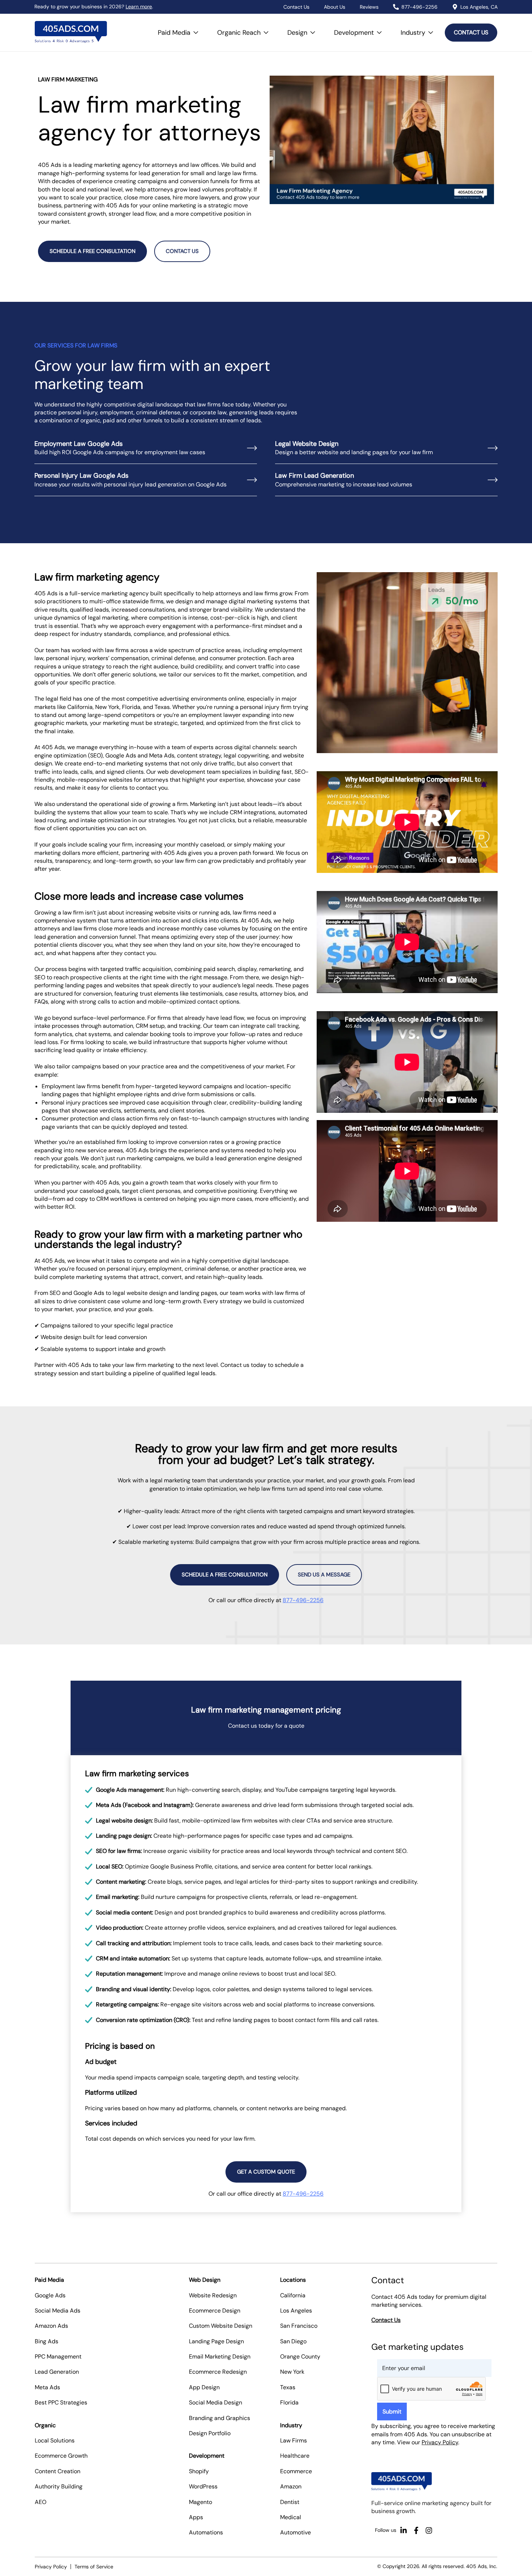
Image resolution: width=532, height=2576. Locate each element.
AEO (41, 2502)
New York (292, 2372)
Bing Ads (47, 2341)
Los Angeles (296, 2311)
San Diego (293, 2341)
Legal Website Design (307, 444)
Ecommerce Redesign (218, 2372)
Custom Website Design (221, 2326)
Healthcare (295, 2456)
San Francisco (299, 2326)
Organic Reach (245, 29)
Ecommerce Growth (61, 2456)
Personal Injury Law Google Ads (81, 476)
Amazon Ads (51, 2326)
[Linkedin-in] (404, 2530)
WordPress (203, 2486)
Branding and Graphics (219, 2418)
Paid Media (180, 29)
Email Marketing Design (220, 2357)
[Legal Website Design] (493, 448)
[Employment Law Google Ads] (252, 448)
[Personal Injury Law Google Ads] (252, 480)
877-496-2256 (419, 7)
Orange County (300, 2357)
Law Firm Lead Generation (314, 476)
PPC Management (58, 2357)
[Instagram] (429, 2530)
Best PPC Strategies (61, 2402)
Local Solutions (55, 2440)
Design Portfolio (210, 2433)
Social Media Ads (58, 2311)
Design (303, 29)
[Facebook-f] (416, 2530)
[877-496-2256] (396, 7)
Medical (291, 2517)
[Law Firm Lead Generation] (493, 480)
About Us (335, 7)
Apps (196, 2517)
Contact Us (296, 7)
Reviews (369, 7)
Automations (206, 2532)
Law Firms (294, 2440)
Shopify (199, 2471)
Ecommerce (296, 2471)
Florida (289, 2402)
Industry (419, 29)
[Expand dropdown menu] (196, 33)
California (293, 2295)
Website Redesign (213, 2295)
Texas (288, 2387)
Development (360, 29)
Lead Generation (57, 2372)
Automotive (295, 2532)
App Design (204, 2387)
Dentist (290, 2502)
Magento (200, 2502)
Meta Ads (47, 2387)
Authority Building (59, 2486)
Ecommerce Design (215, 2311)
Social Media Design (216, 2402)
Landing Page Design (216, 2341)
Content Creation (58, 2471)
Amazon (291, 2486)
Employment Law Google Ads (79, 444)
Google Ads (50, 2295)
